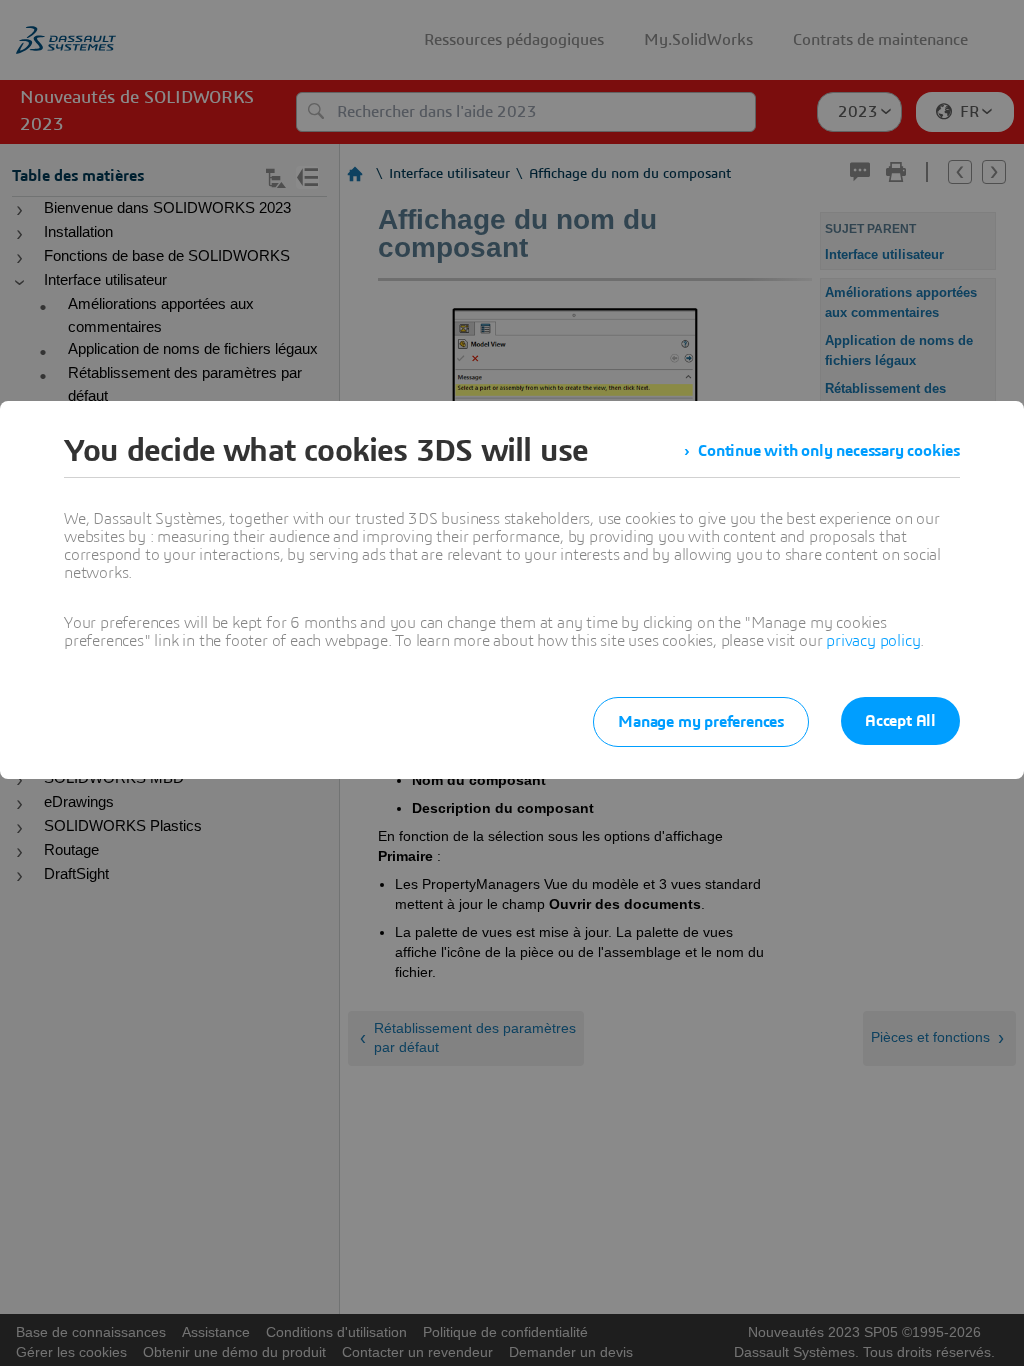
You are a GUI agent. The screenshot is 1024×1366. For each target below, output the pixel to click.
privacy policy (873, 641)
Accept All (900, 721)
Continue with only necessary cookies (829, 451)
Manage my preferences (701, 722)
